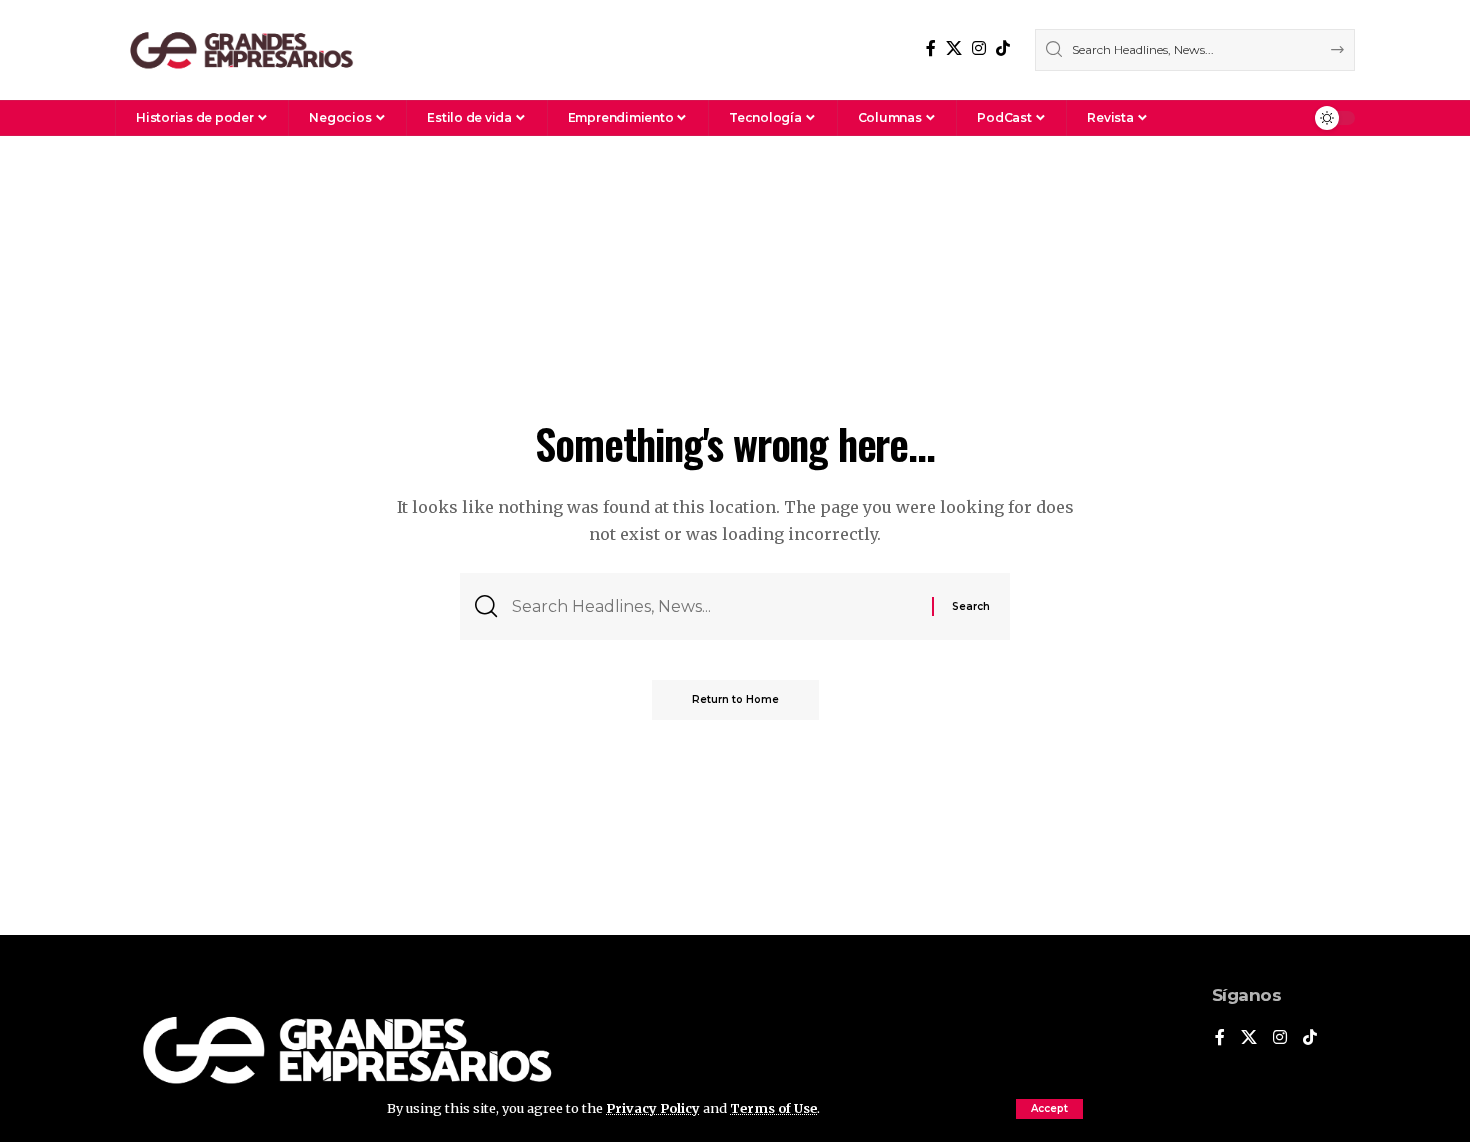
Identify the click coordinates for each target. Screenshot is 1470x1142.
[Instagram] (979, 48)
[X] (954, 48)
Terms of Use (773, 1108)
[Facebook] (931, 48)
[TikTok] (1003, 48)
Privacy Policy (653, 1108)
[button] (1049, 1109)
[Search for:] (714, 606)
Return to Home (735, 699)
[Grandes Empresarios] (242, 50)
